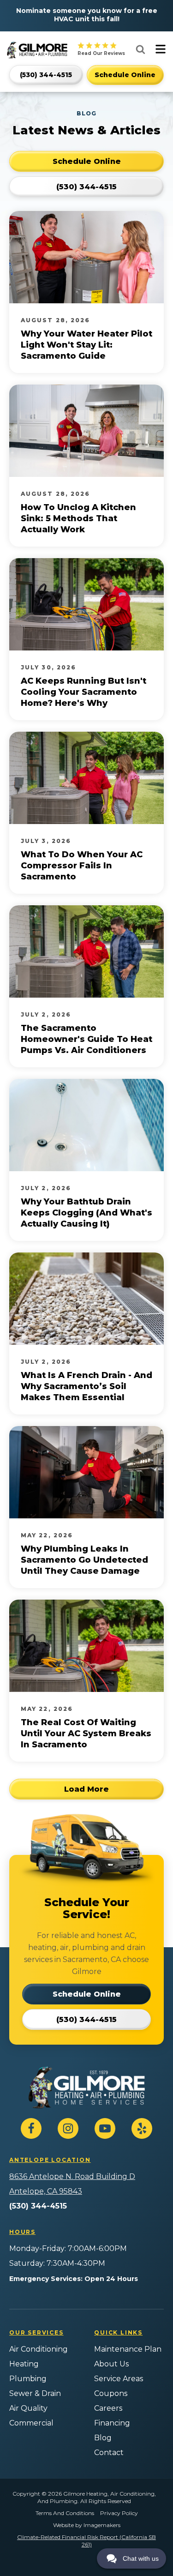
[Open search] (140, 49)
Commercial (31, 2423)
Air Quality (28, 2408)
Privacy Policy (119, 2513)
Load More (86, 1789)
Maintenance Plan (128, 2349)
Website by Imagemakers (87, 2525)
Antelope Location (50, 2160)
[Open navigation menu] (161, 50)
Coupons (111, 2393)
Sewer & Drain (35, 2393)
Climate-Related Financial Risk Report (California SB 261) (86, 2541)
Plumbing (28, 2379)
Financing (112, 2423)
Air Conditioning (39, 2349)
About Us (111, 2364)
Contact (109, 2453)
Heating (24, 2364)
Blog (103, 2438)
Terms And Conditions (65, 2513)
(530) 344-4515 (38, 2206)
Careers (108, 2408)
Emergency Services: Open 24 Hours (74, 2279)
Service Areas (119, 2379)
